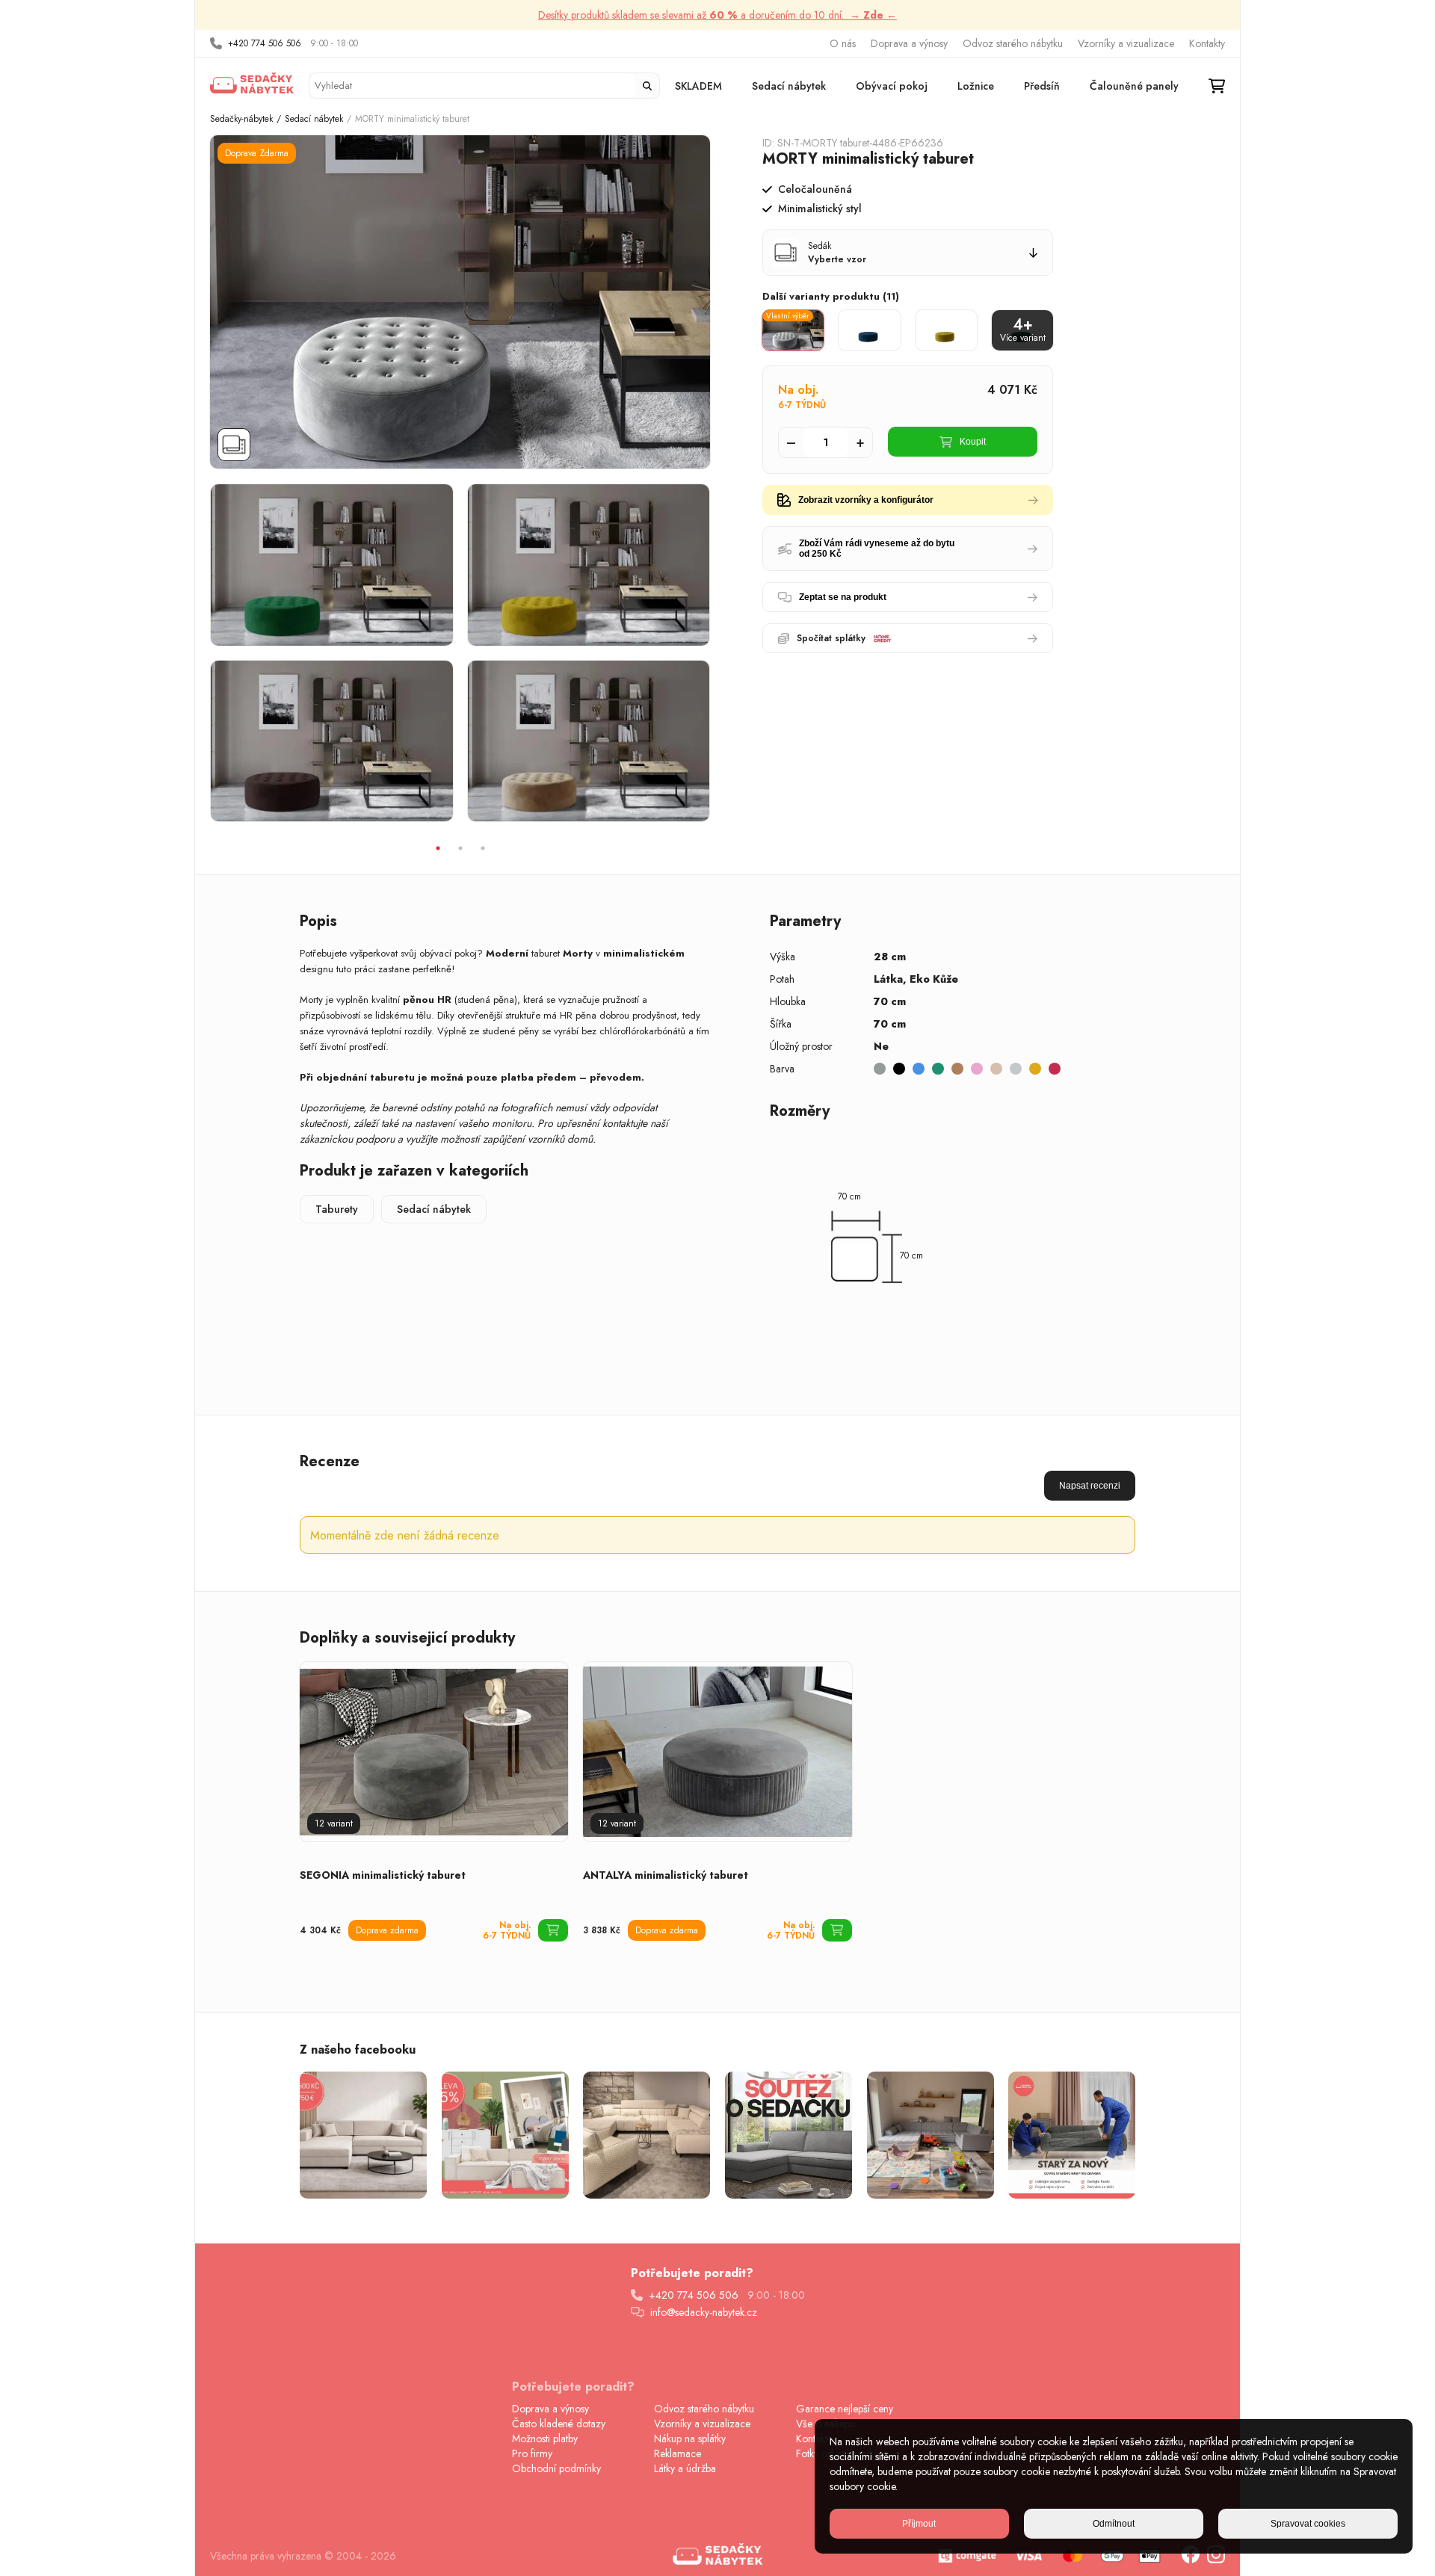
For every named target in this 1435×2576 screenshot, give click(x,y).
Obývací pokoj (892, 86)
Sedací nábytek (789, 86)
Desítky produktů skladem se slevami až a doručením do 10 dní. (717, 15)
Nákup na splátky (690, 2438)
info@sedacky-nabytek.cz (704, 2312)
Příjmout (919, 2524)
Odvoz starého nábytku (1013, 43)
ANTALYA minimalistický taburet (666, 1875)
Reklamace (678, 2453)
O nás (843, 43)
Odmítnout (1114, 2524)
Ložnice (976, 86)
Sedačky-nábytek (241, 119)
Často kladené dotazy (559, 2424)
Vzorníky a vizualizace (1126, 43)
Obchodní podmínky (556, 2468)
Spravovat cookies (1308, 2524)
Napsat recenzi (1090, 1486)
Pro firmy (532, 2453)
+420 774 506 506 (265, 43)
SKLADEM (698, 86)
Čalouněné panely (1134, 86)
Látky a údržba (685, 2468)
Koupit (973, 442)
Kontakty (1207, 43)
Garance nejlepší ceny (845, 2409)
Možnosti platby (545, 2438)
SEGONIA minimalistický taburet (383, 1875)
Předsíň (1042, 86)
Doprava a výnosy (909, 43)
